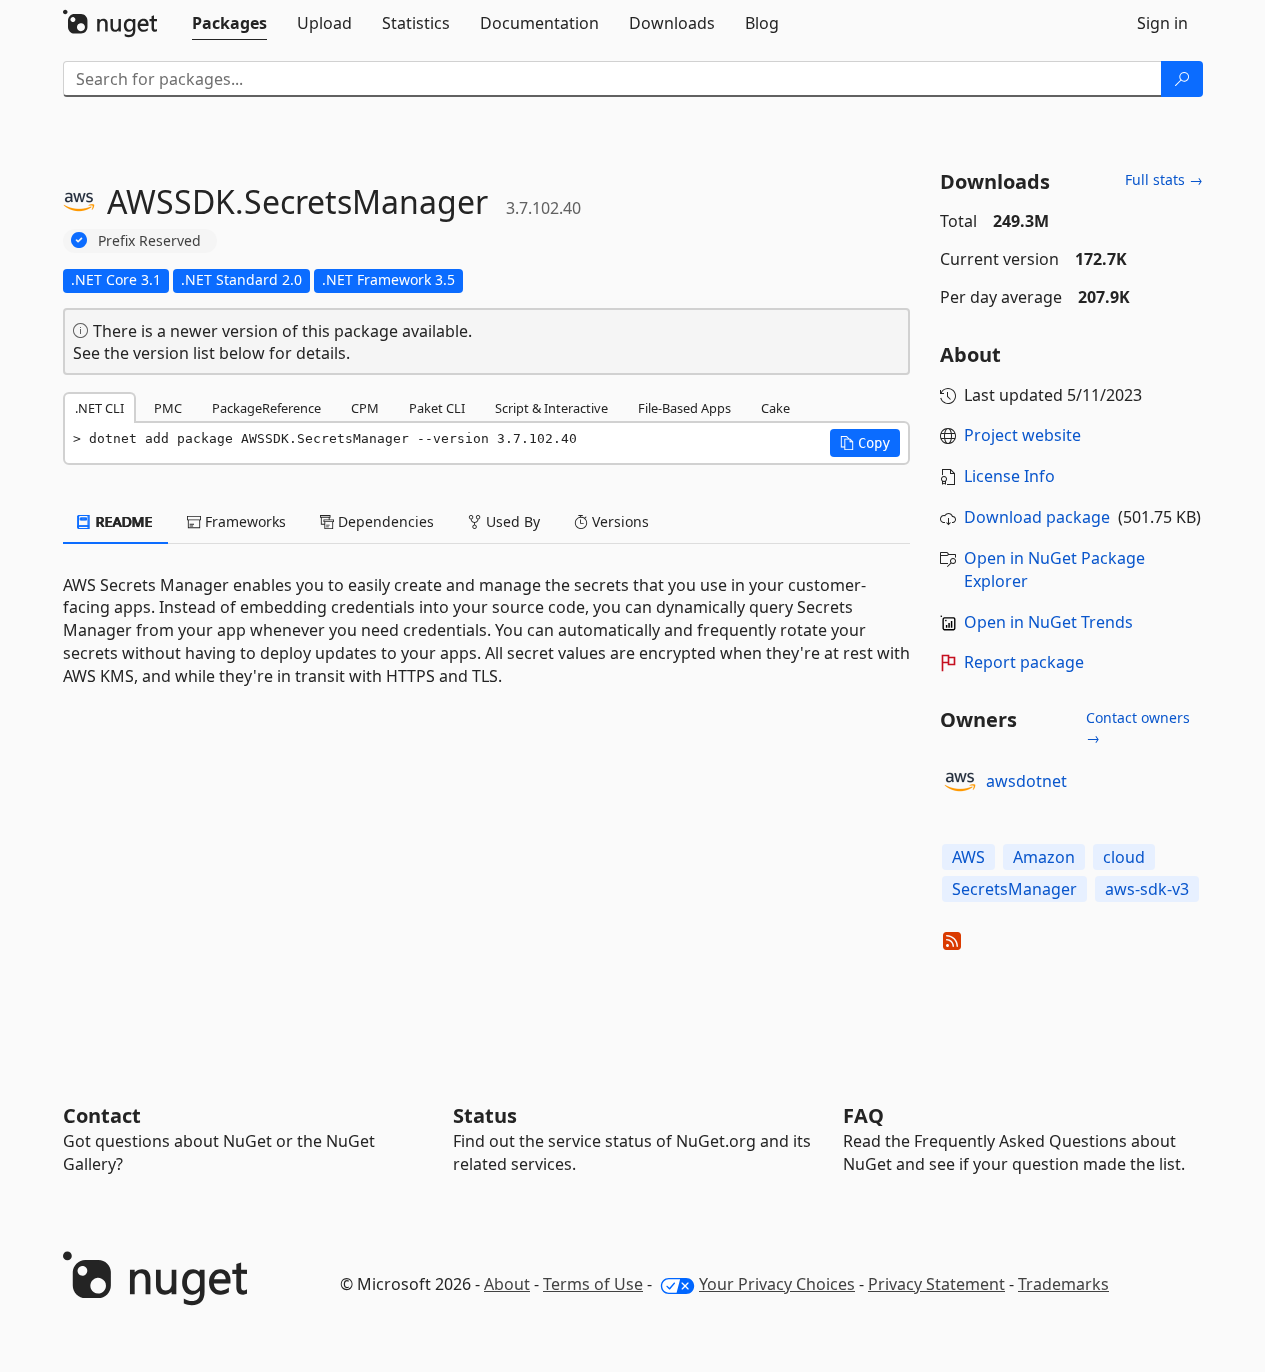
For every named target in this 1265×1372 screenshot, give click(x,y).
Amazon (1044, 857)
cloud (1124, 857)
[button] (865, 443)
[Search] (1182, 79)
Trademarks (1063, 1284)
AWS (968, 857)
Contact (102, 1115)
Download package (1037, 517)
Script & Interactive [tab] (551, 408)
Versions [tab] (618, 521)
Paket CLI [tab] (437, 408)
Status (485, 1115)
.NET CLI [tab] (99, 408)
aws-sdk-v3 (1147, 889)
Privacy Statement (936, 1284)
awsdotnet (1026, 781)
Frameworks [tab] (243, 521)
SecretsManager (1014, 889)
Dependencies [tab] (384, 521)
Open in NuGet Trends (1048, 622)
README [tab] (122, 521)
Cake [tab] (775, 408)
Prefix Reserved (149, 240)
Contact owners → (1138, 727)
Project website (1022, 435)
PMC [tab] (168, 408)
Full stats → (1164, 179)
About (507, 1284)
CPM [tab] (365, 408)
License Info (1009, 476)
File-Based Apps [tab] (684, 408)
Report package (1024, 662)
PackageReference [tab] (266, 408)
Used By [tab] (511, 521)
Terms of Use (593, 1284)
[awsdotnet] (960, 782)
